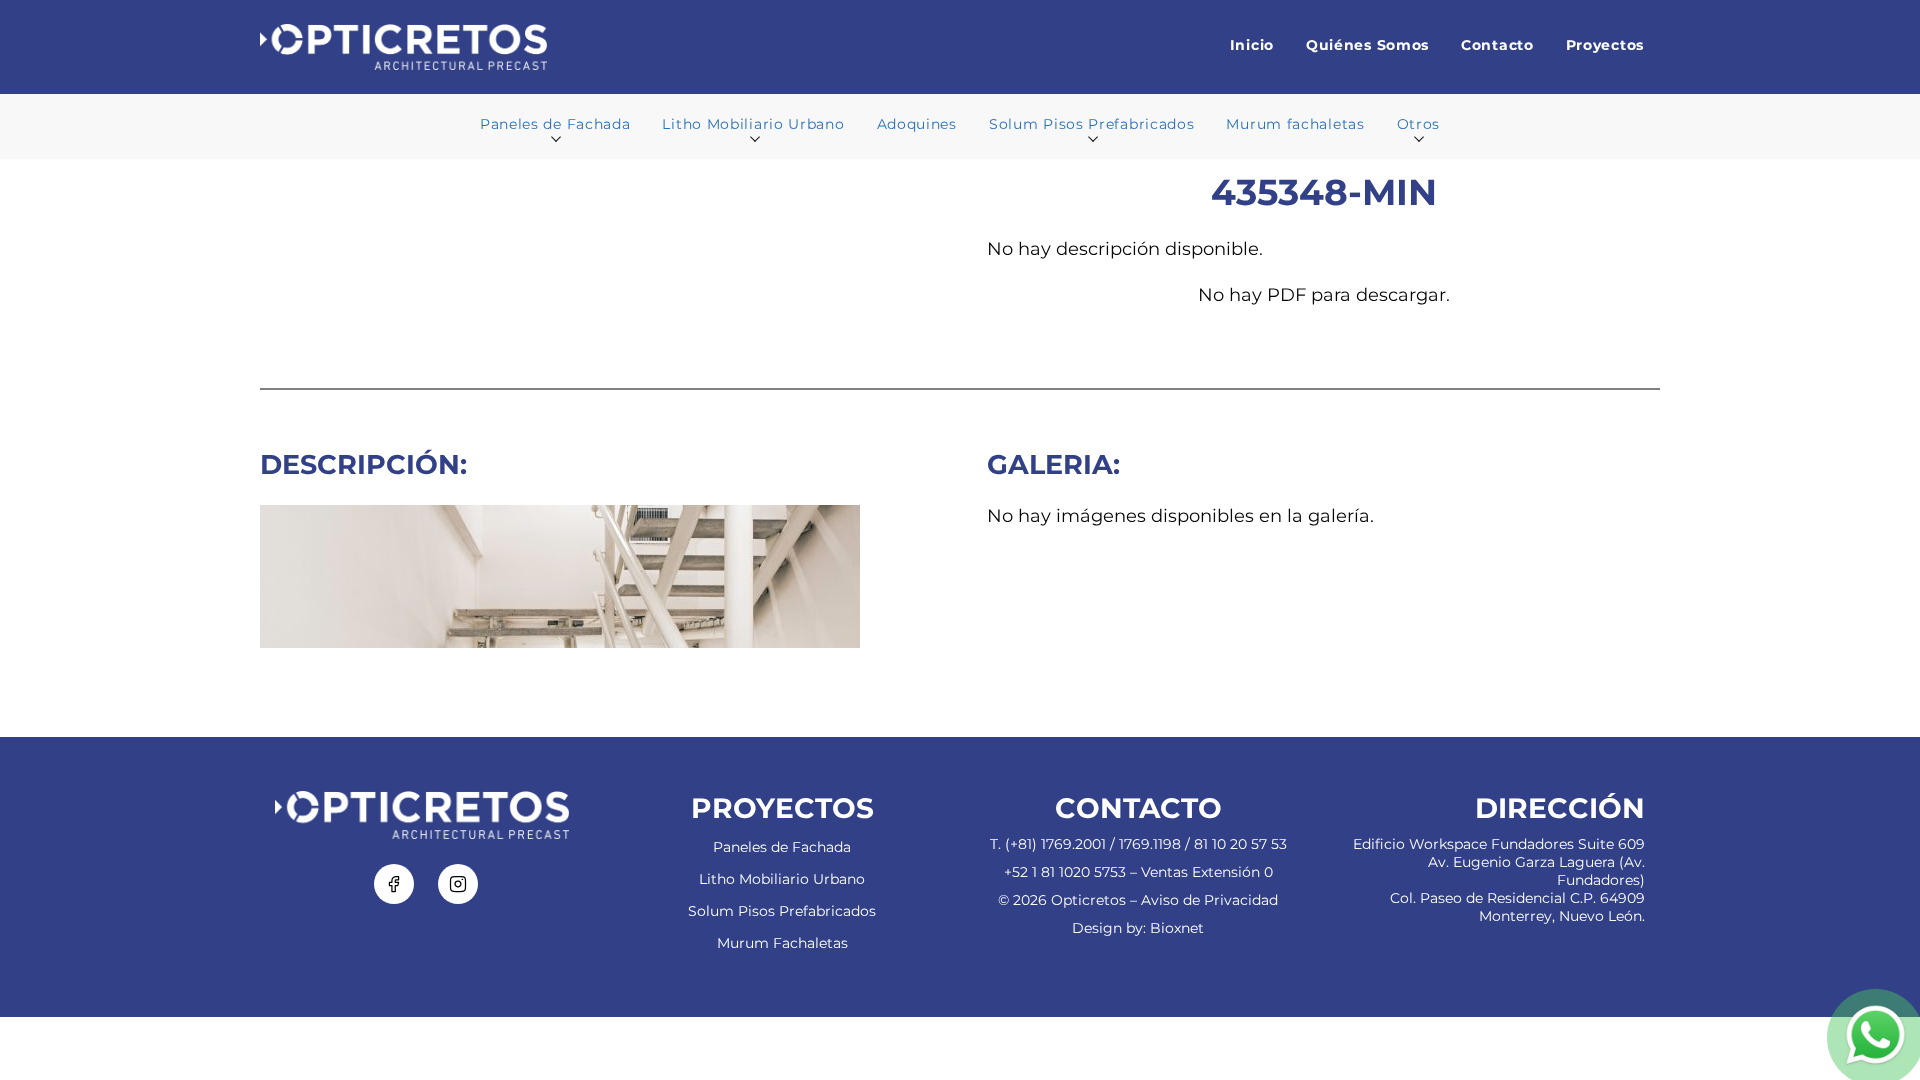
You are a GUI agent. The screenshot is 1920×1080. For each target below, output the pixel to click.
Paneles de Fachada (782, 847)
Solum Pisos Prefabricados (782, 911)
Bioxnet (1177, 928)
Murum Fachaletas (782, 943)
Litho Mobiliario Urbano (782, 879)
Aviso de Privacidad (1209, 900)
